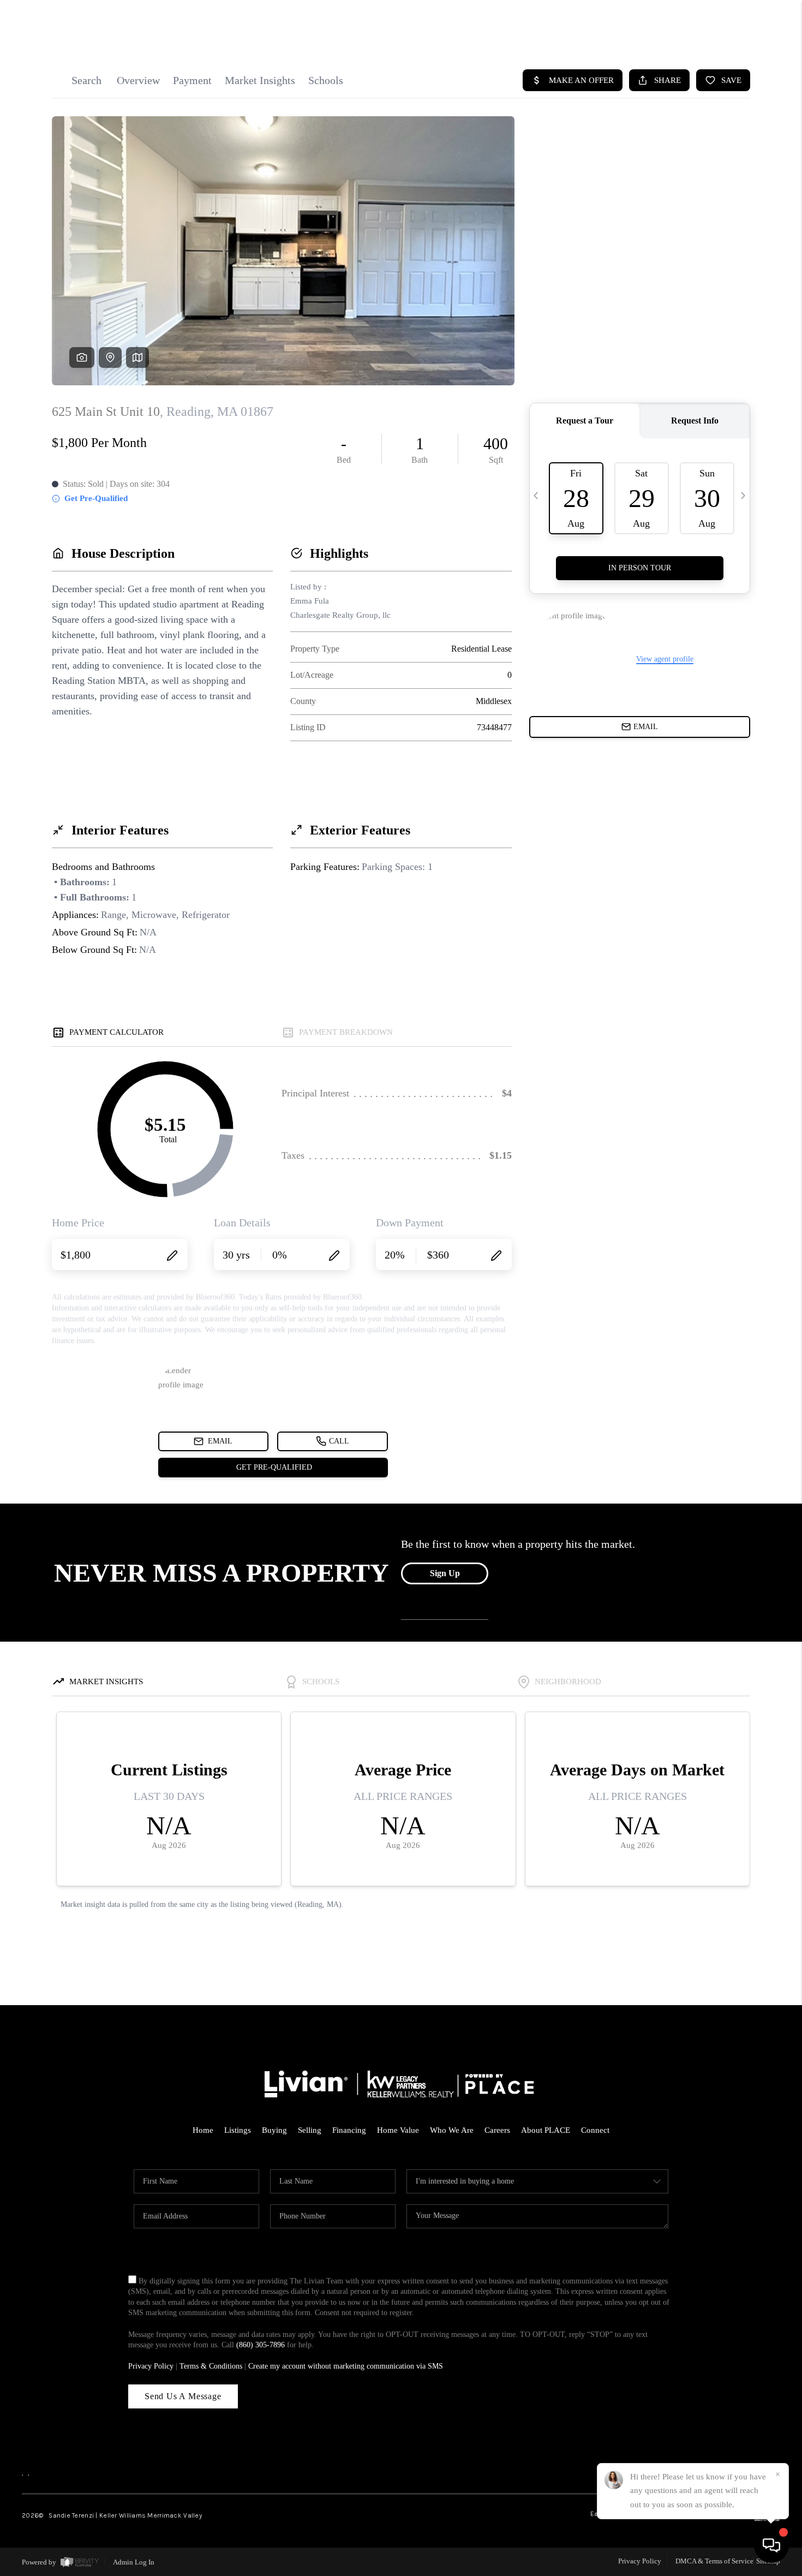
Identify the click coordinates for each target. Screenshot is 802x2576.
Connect (595, 2130)
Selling (310, 2130)
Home (203, 2130)
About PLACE (546, 2130)
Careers (497, 2130)
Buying (274, 2130)
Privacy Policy (151, 2366)
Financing (349, 2130)
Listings (238, 2130)
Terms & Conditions (211, 2366)
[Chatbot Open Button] (771, 2545)
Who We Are (452, 2130)
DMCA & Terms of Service (714, 2561)
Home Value (398, 2130)
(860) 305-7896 (261, 2345)
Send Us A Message (183, 2396)
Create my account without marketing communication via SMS (346, 2366)
